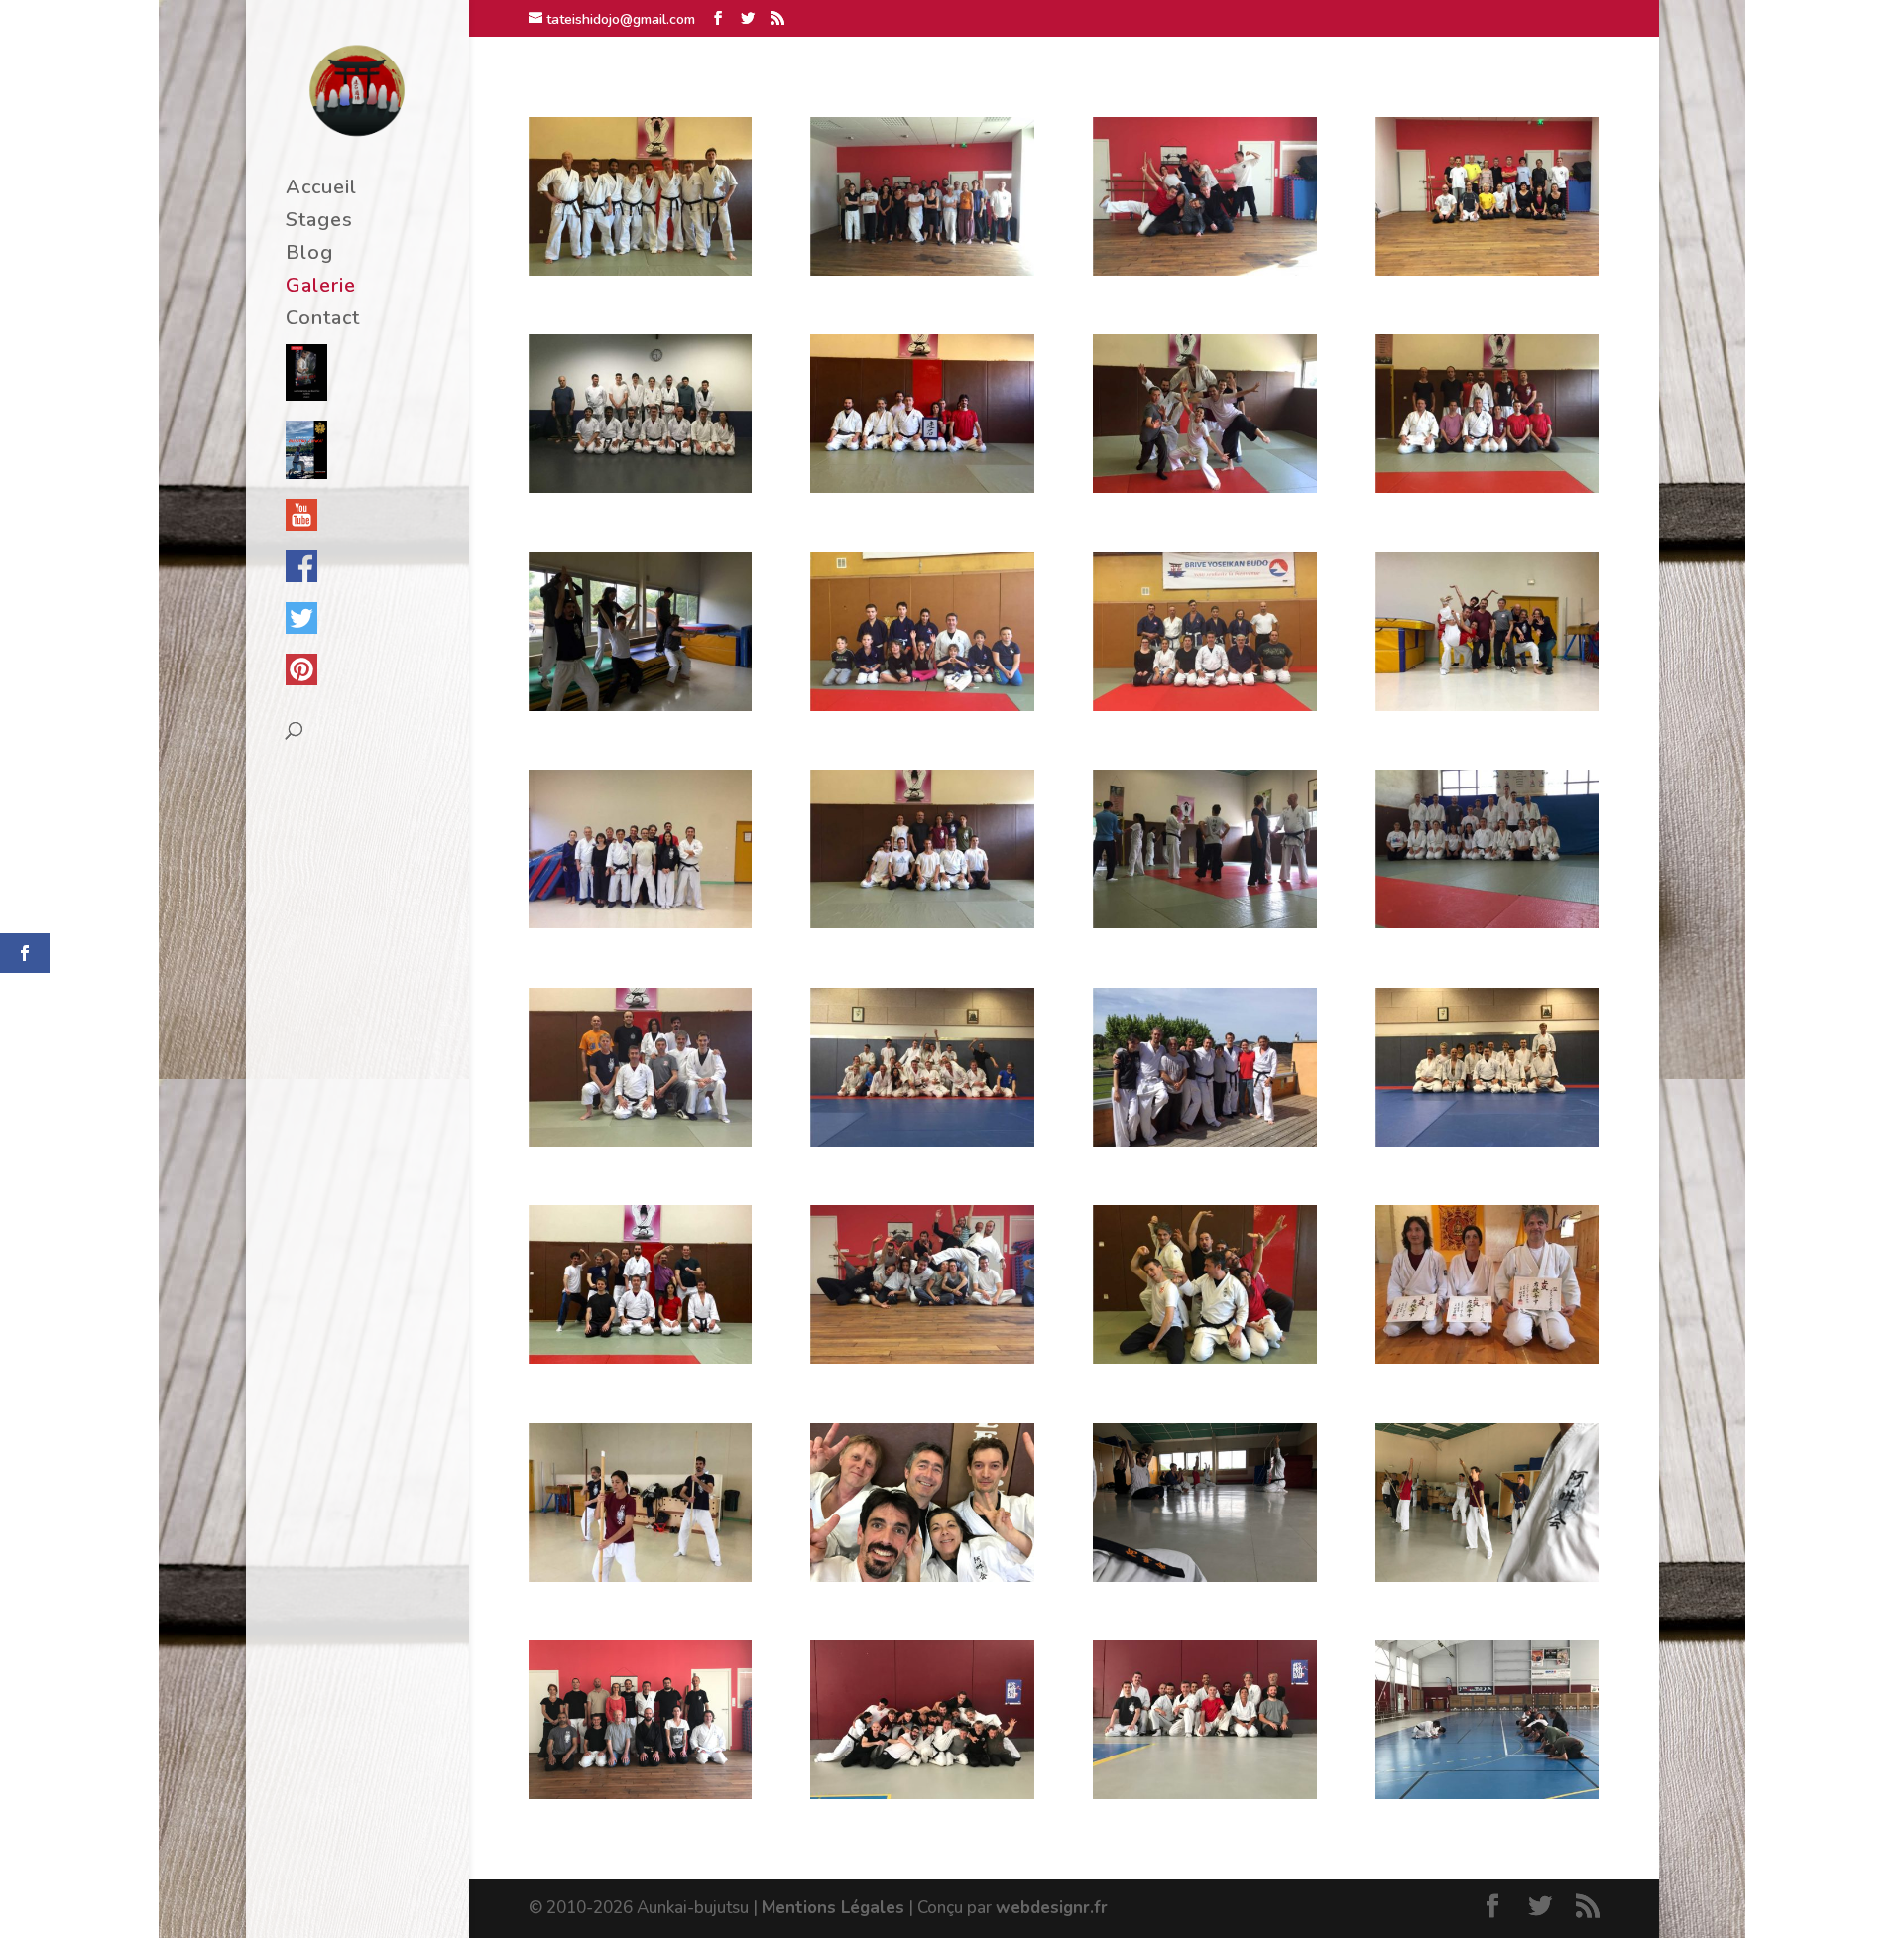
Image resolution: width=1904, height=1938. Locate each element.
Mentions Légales (833, 1908)
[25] (1204, 1358)
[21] (1204, 1141)
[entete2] (1204, 1576)
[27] (1487, 1358)
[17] (1487, 923)
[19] (640, 1141)
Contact (323, 321)
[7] (922, 487)
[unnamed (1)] (922, 1576)
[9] (1487, 487)
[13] (1487, 706)
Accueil (321, 190)
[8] (1204, 487)
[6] (640, 487)
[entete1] (1487, 1576)
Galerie (321, 289)
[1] (640, 270)
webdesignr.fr (1052, 1908)
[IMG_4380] (1204, 1794)
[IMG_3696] (1487, 1794)
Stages (319, 223)
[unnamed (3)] (640, 1794)
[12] (1204, 706)
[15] (922, 923)
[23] (640, 1358)
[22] (1487, 1141)
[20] (922, 1141)
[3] (1204, 270)
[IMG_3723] (922, 1794)
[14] (640, 923)
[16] (1204, 923)
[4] (1487, 270)
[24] (922, 1358)
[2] (922, 270)
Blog (309, 256)
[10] (640, 706)
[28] (640, 1576)
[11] (922, 706)
